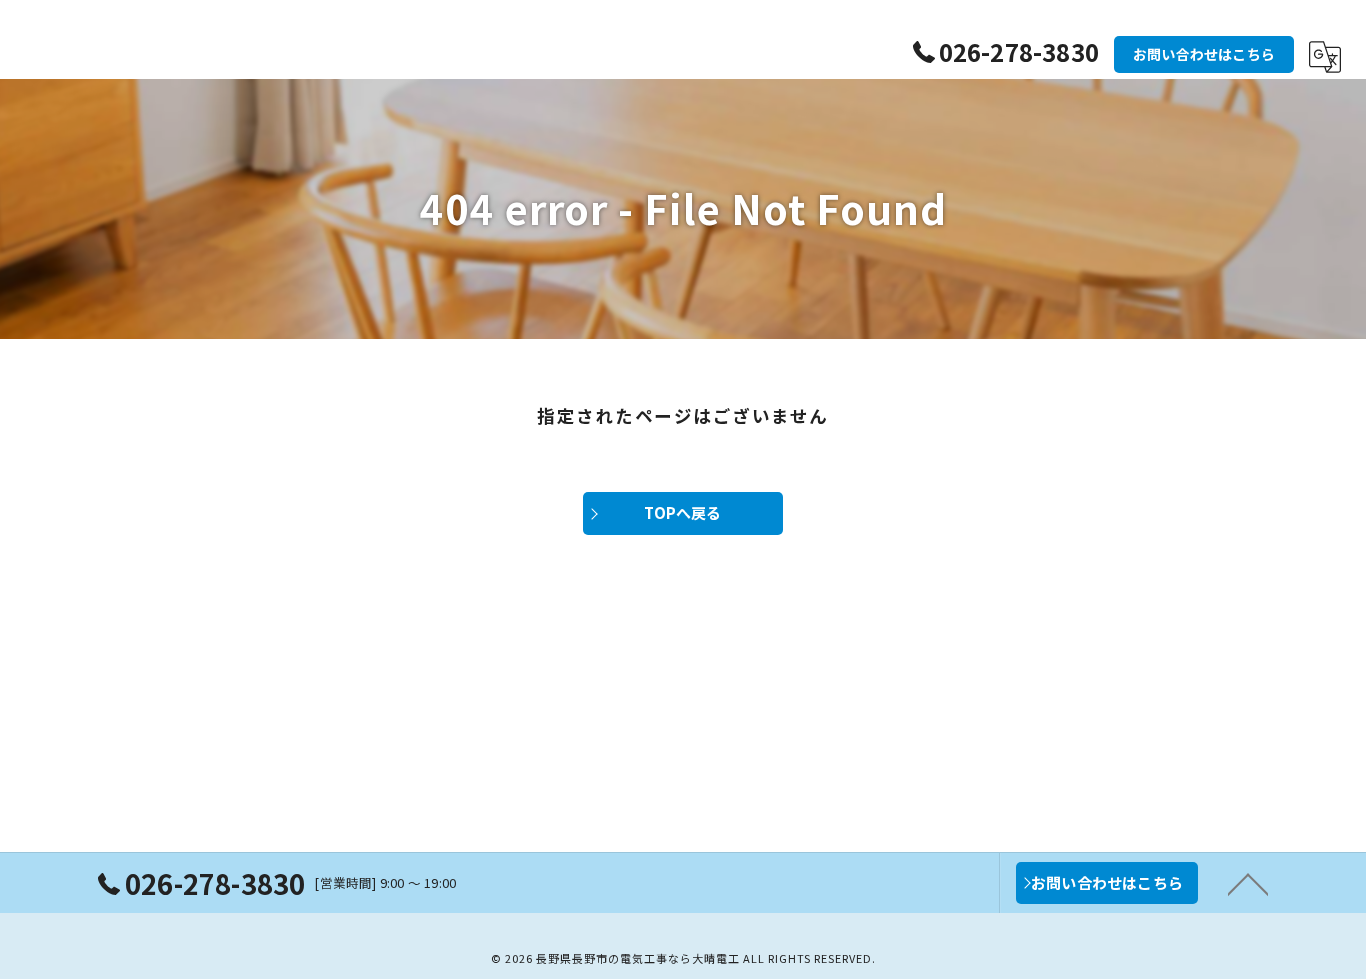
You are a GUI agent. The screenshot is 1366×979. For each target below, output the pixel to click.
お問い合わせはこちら (1204, 54)
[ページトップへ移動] (1248, 883)
